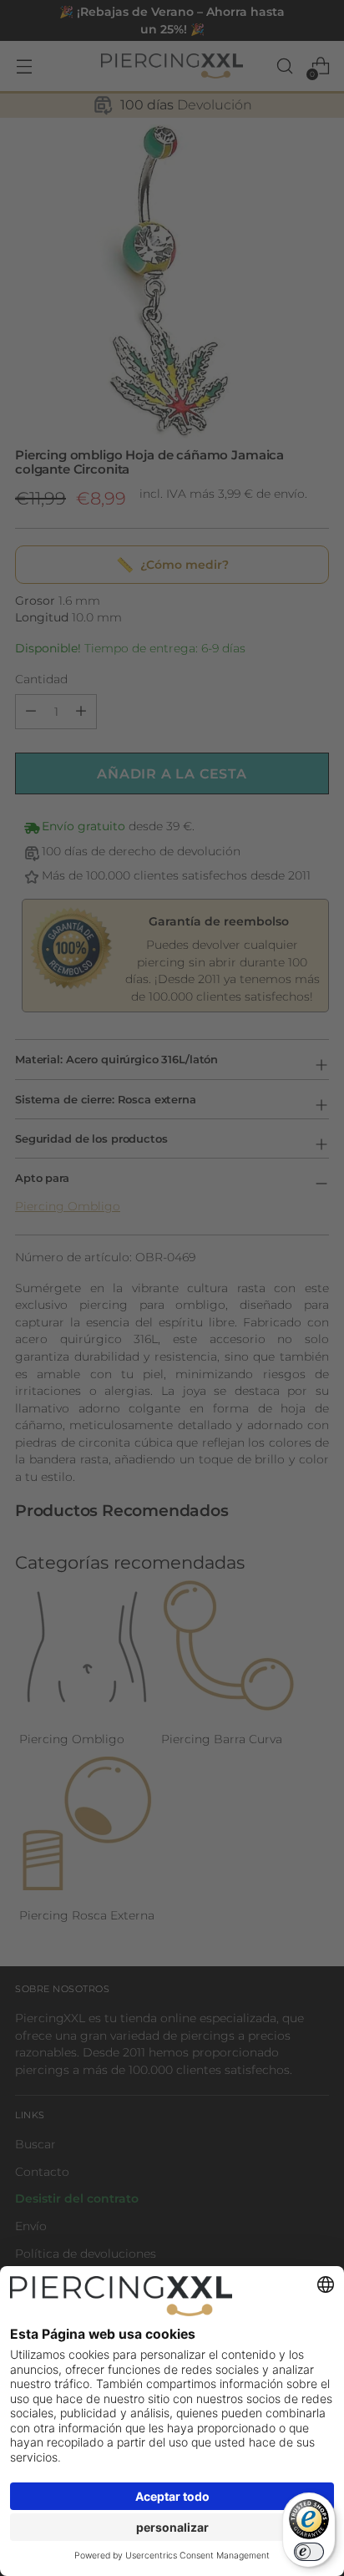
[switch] (309, 2552)
